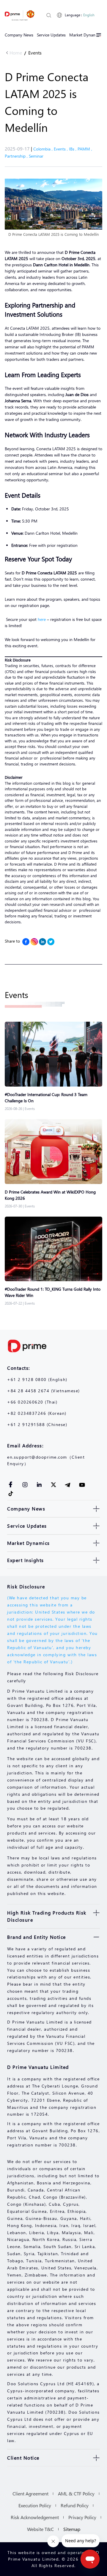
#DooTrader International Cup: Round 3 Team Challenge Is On (46, 1098)
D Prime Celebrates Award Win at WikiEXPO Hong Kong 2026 (50, 1195)
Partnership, (17, 156)
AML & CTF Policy (76, 2494)
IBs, (73, 149)
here (42, 619)
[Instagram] (34, 942)
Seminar (36, 156)
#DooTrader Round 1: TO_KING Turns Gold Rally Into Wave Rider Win (53, 1292)
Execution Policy (35, 2505)
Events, (61, 149)
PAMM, (85, 149)
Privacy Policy (82, 2517)
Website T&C (40, 2529)
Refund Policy (75, 2505)
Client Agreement (30, 2494)
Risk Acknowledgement (35, 2517)
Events (35, 53)
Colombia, (44, 149)
